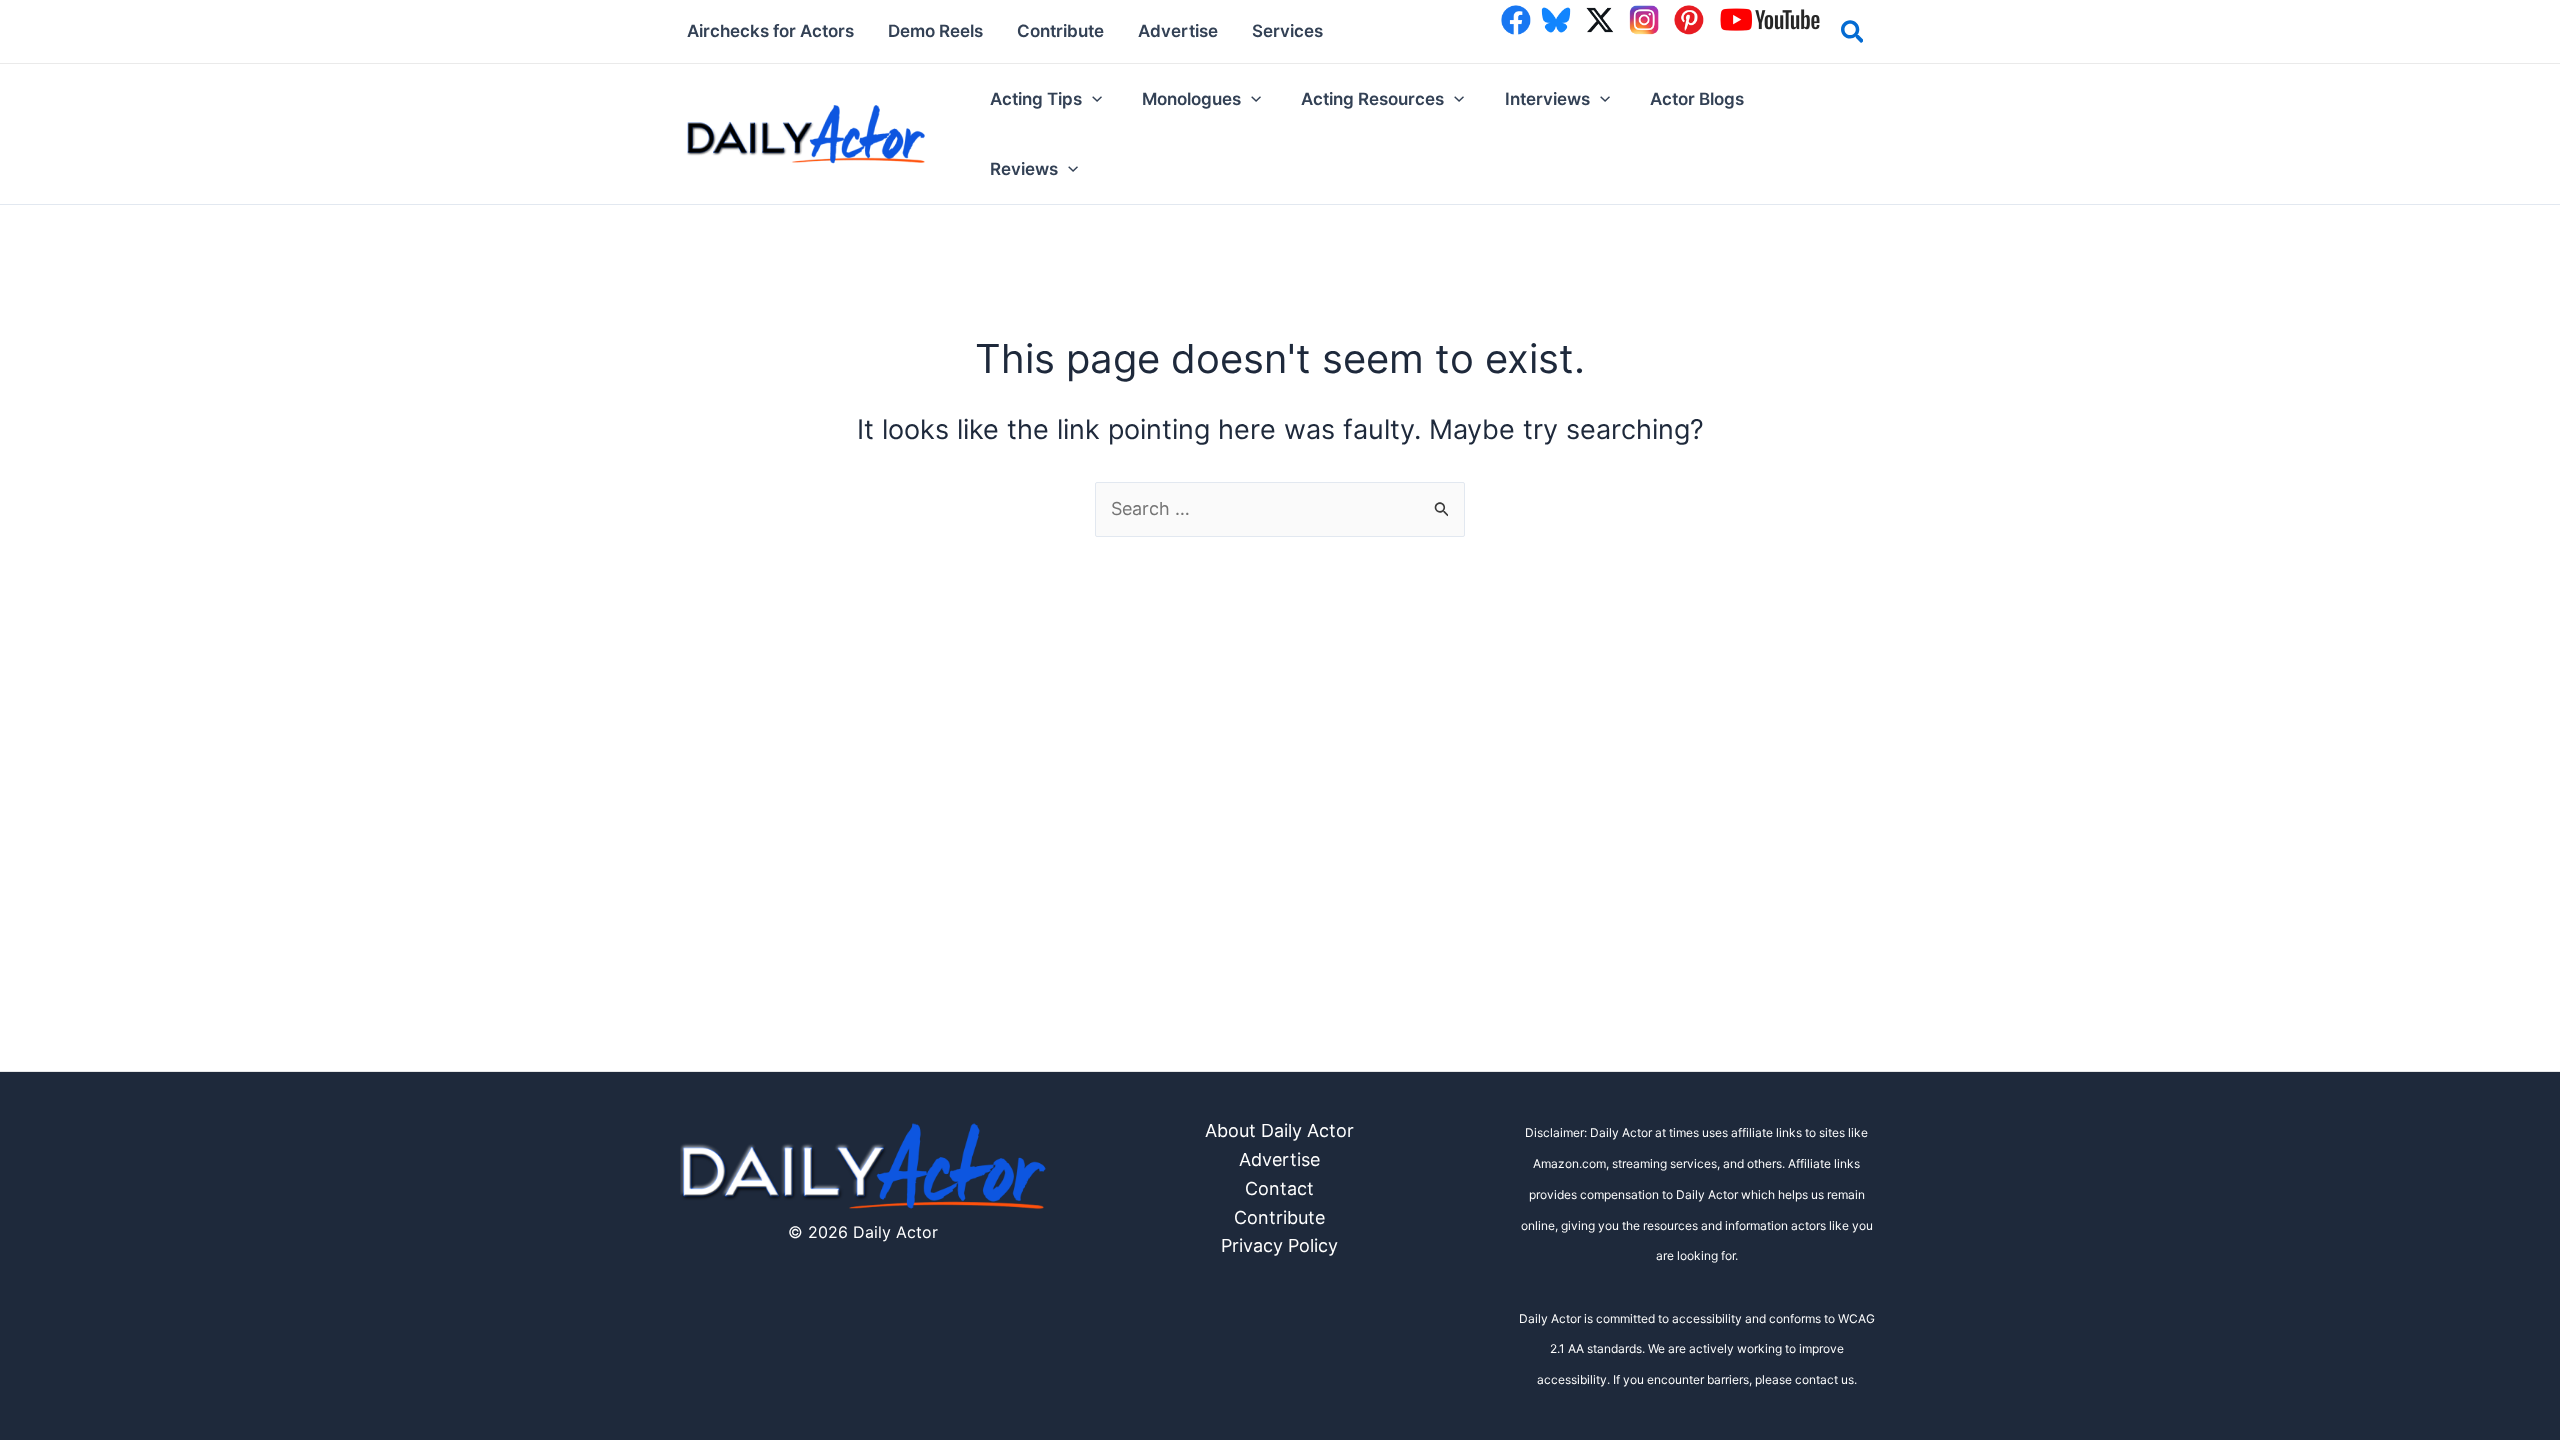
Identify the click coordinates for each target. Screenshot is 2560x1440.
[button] (1853, 35)
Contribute (1279, 1217)
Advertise (1279, 1159)
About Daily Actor (1279, 1130)
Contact (1279, 1188)
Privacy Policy (1279, 1245)
